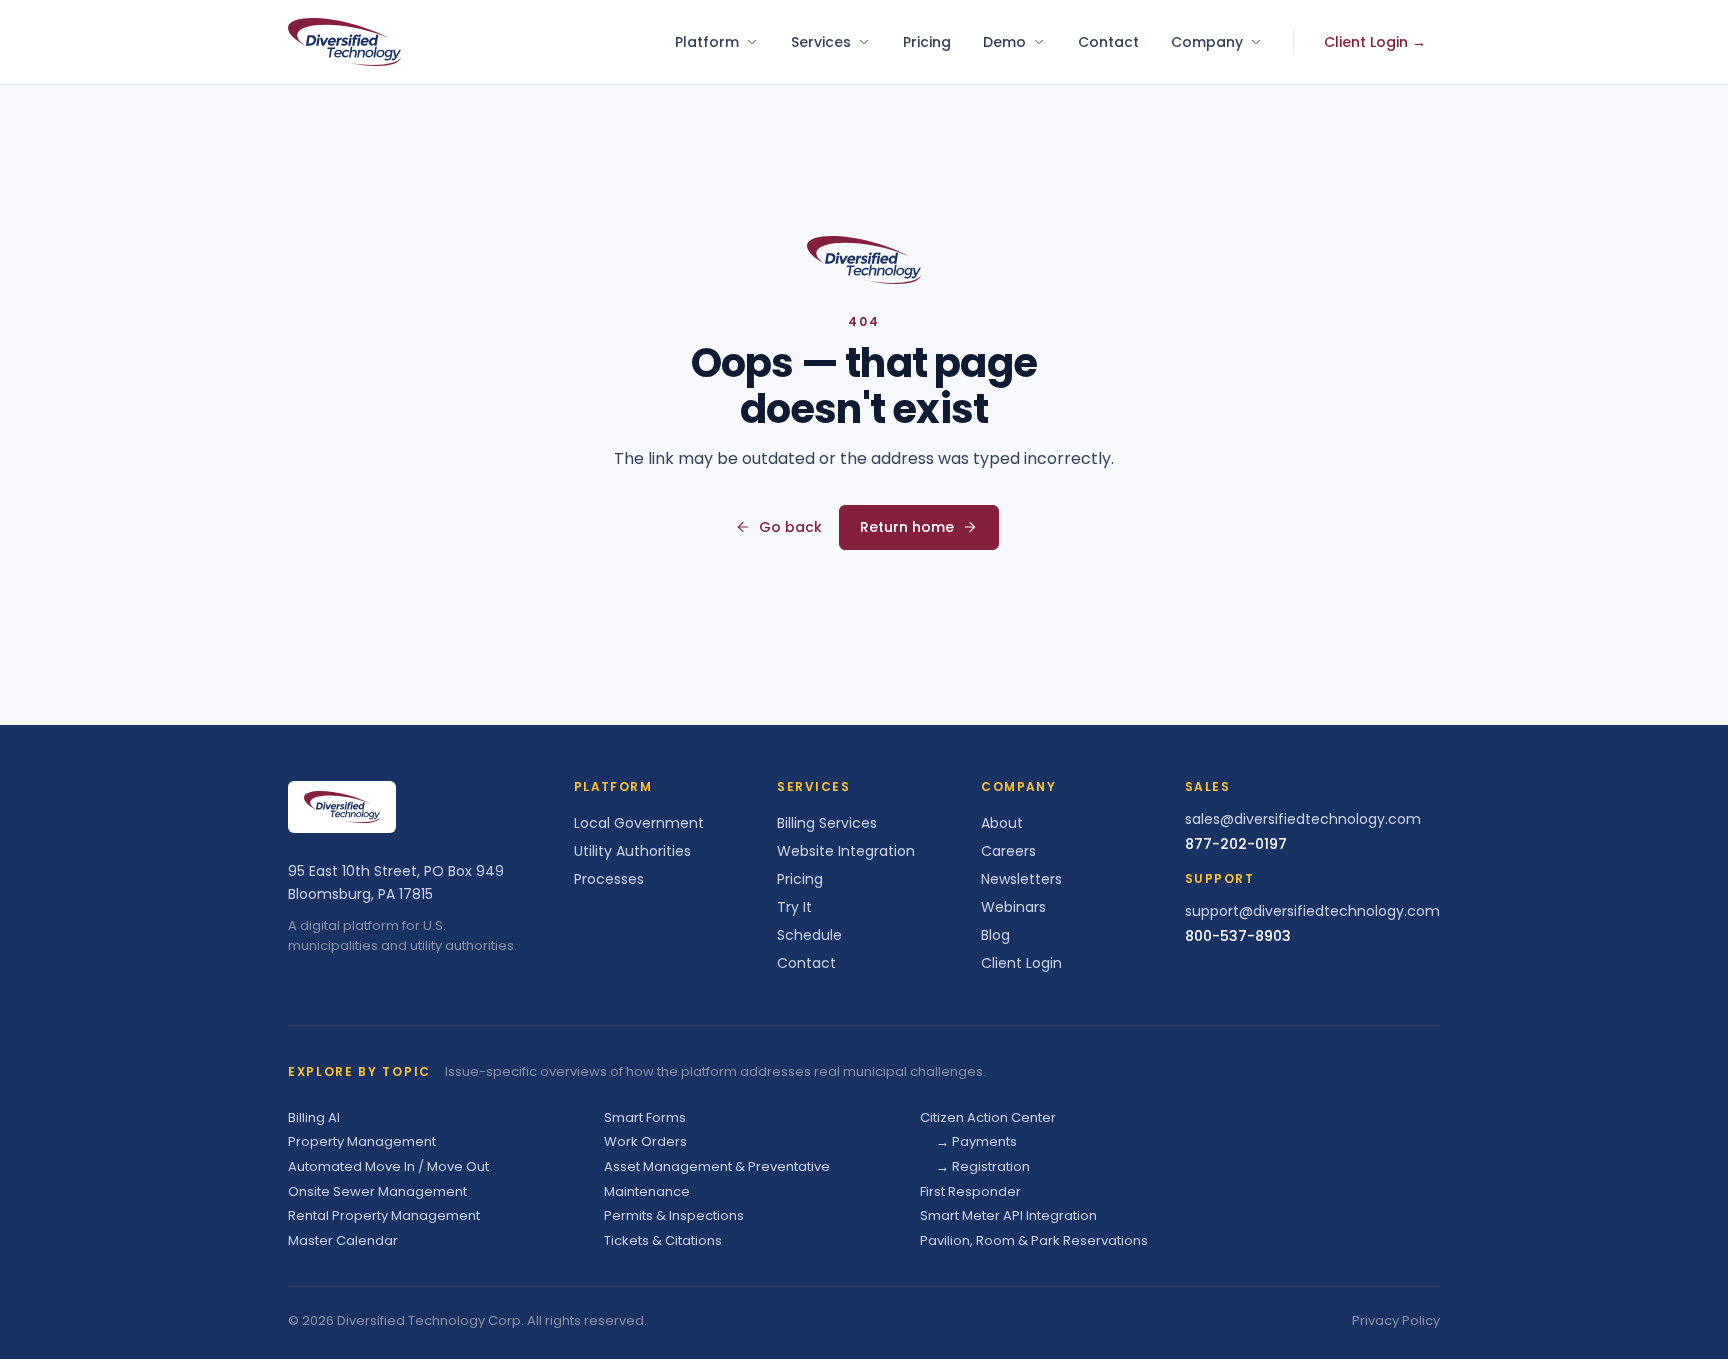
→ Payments (976, 1141)
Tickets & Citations (663, 1240)
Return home (907, 527)
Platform (707, 42)
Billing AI (314, 1117)
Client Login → (1375, 42)
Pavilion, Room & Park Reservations (1034, 1240)
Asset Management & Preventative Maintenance (717, 1179)
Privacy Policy (1396, 1320)
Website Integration (846, 851)
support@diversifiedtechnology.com (1312, 911)
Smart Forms (645, 1117)
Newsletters (1021, 879)
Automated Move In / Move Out (388, 1166)
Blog (995, 935)
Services (821, 42)
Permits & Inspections (674, 1215)
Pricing (927, 42)
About (1002, 823)
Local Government (639, 823)
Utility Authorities (632, 851)
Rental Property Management (384, 1215)
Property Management (362, 1141)
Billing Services (827, 823)
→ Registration (983, 1166)
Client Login (1021, 963)
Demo (1004, 42)
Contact (1108, 42)
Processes (609, 879)
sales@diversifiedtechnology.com (1303, 819)
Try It (794, 907)
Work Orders (645, 1141)
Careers (1008, 851)
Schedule (809, 935)
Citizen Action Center (988, 1117)
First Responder (970, 1191)
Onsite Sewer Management (377, 1191)
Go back (790, 527)
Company (1207, 42)
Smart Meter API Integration (1008, 1215)
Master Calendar (343, 1240)
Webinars (1013, 907)
